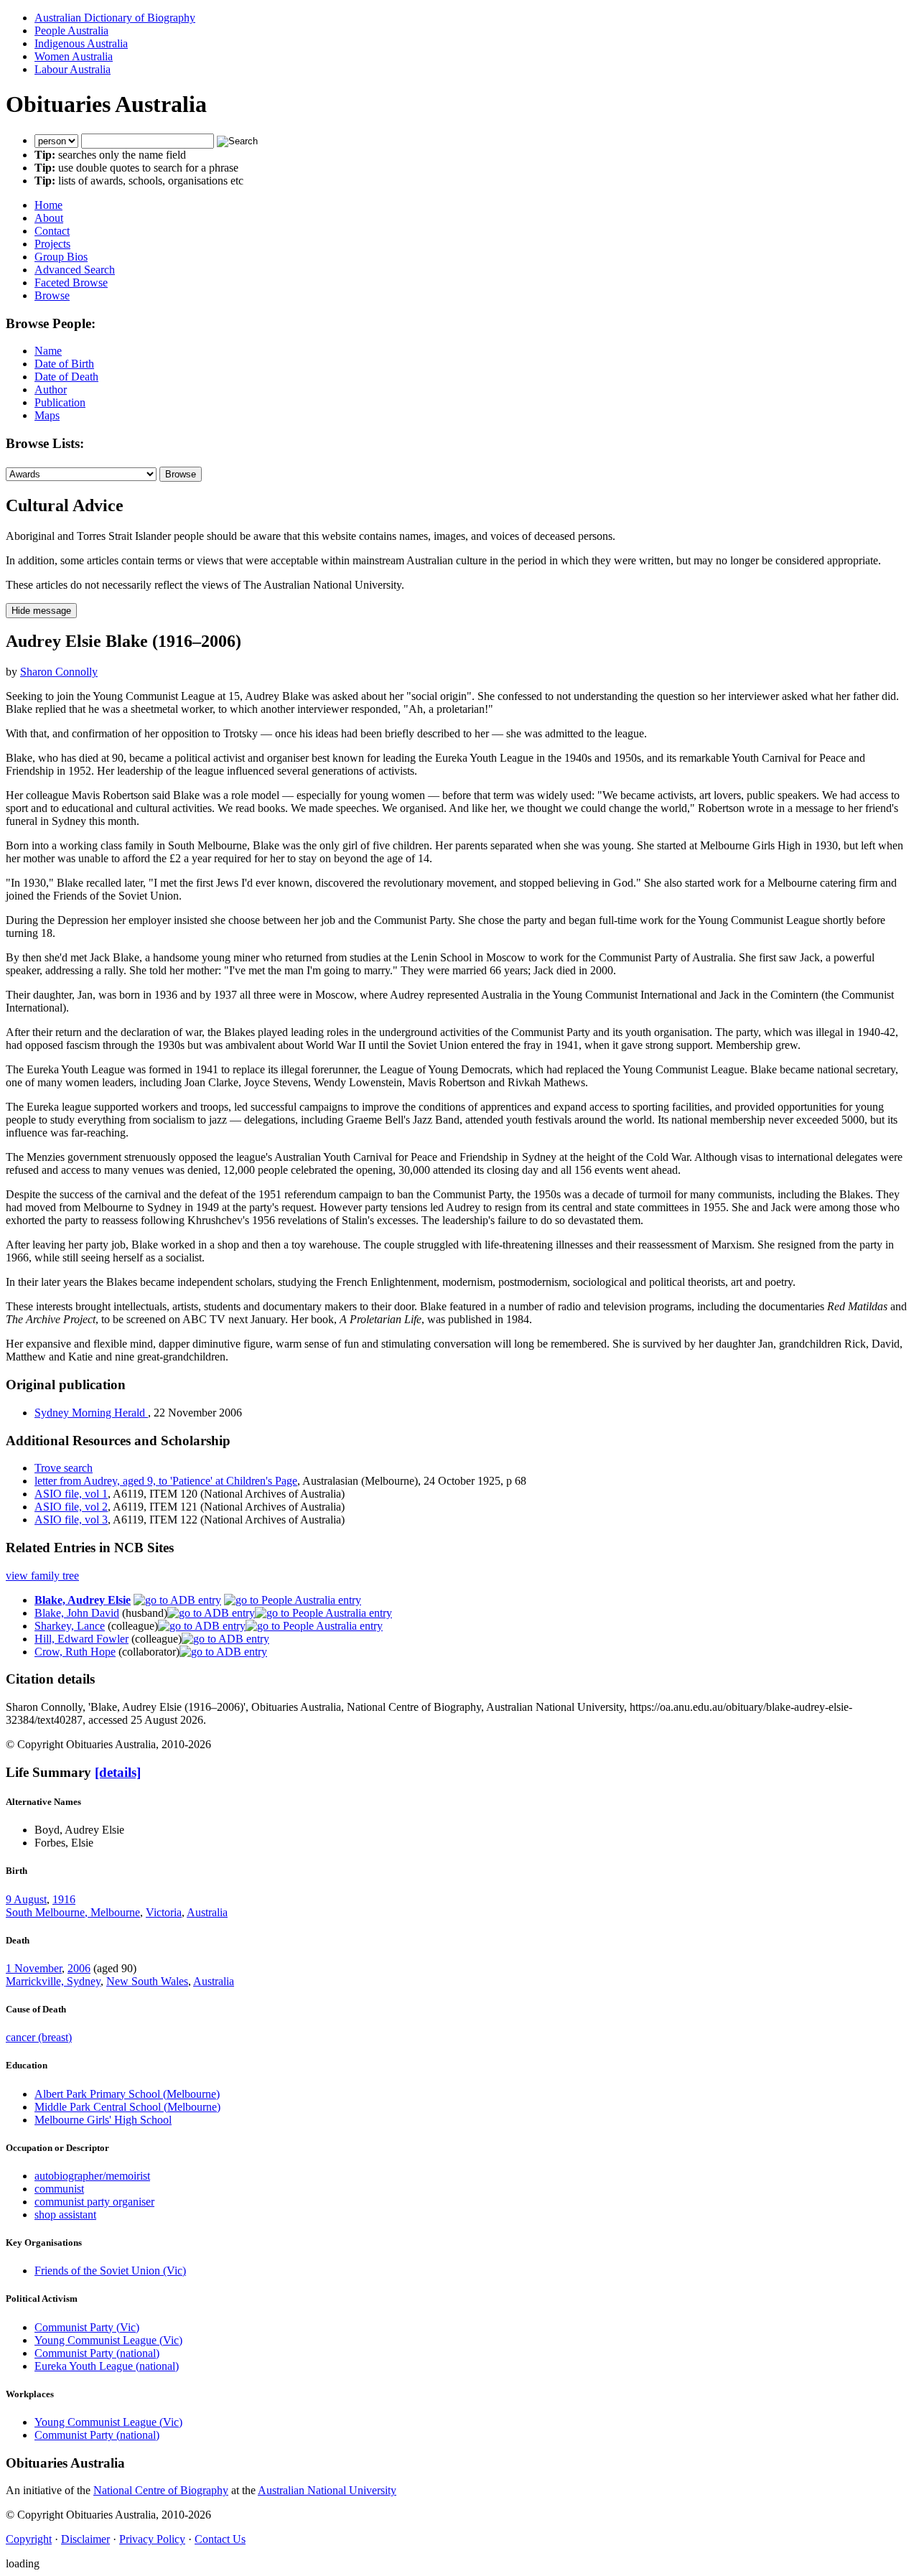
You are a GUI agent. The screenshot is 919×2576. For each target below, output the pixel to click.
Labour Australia (73, 69)
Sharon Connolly (59, 672)
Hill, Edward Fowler (81, 1639)
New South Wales (147, 1981)
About (49, 218)
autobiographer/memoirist (92, 2176)
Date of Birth (64, 364)
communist (59, 2189)
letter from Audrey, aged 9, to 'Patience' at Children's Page (166, 1481)
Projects (52, 244)
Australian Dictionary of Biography (115, 18)
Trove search (64, 1468)
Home (48, 205)
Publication (60, 402)
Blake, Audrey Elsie (83, 1600)
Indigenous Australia (81, 43)
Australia (207, 1912)
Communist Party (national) (97, 2353)
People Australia (71, 31)
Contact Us (220, 2539)
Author (51, 389)
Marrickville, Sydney (53, 1981)
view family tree (42, 1576)
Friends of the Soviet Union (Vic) (110, 2271)
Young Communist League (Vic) (108, 2340)
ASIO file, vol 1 (71, 1494)
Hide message (41, 611)
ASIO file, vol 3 (71, 1520)
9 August (26, 1899)
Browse (52, 295)
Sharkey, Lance (70, 1626)
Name (48, 351)
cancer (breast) (39, 2037)
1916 (64, 1899)
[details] (118, 1772)
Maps (47, 415)
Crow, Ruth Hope (75, 1652)
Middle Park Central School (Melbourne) (127, 2107)
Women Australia (74, 56)
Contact (52, 231)
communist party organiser (94, 2202)
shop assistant (65, 2215)
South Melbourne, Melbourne (73, 1912)
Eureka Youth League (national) (107, 2366)
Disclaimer (85, 2539)
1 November (34, 1968)
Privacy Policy (152, 2539)
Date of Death (66, 377)
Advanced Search (75, 270)
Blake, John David (77, 1613)
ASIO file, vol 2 (71, 1507)
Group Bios (61, 257)
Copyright (29, 2539)
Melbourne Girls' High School (103, 2120)
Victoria (164, 1912)
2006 (79, 1968)
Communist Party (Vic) (87, 2327)
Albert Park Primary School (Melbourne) (127, 2094)
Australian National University (327, 2490)
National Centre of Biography (161, 2490)
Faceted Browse (71, 283)
